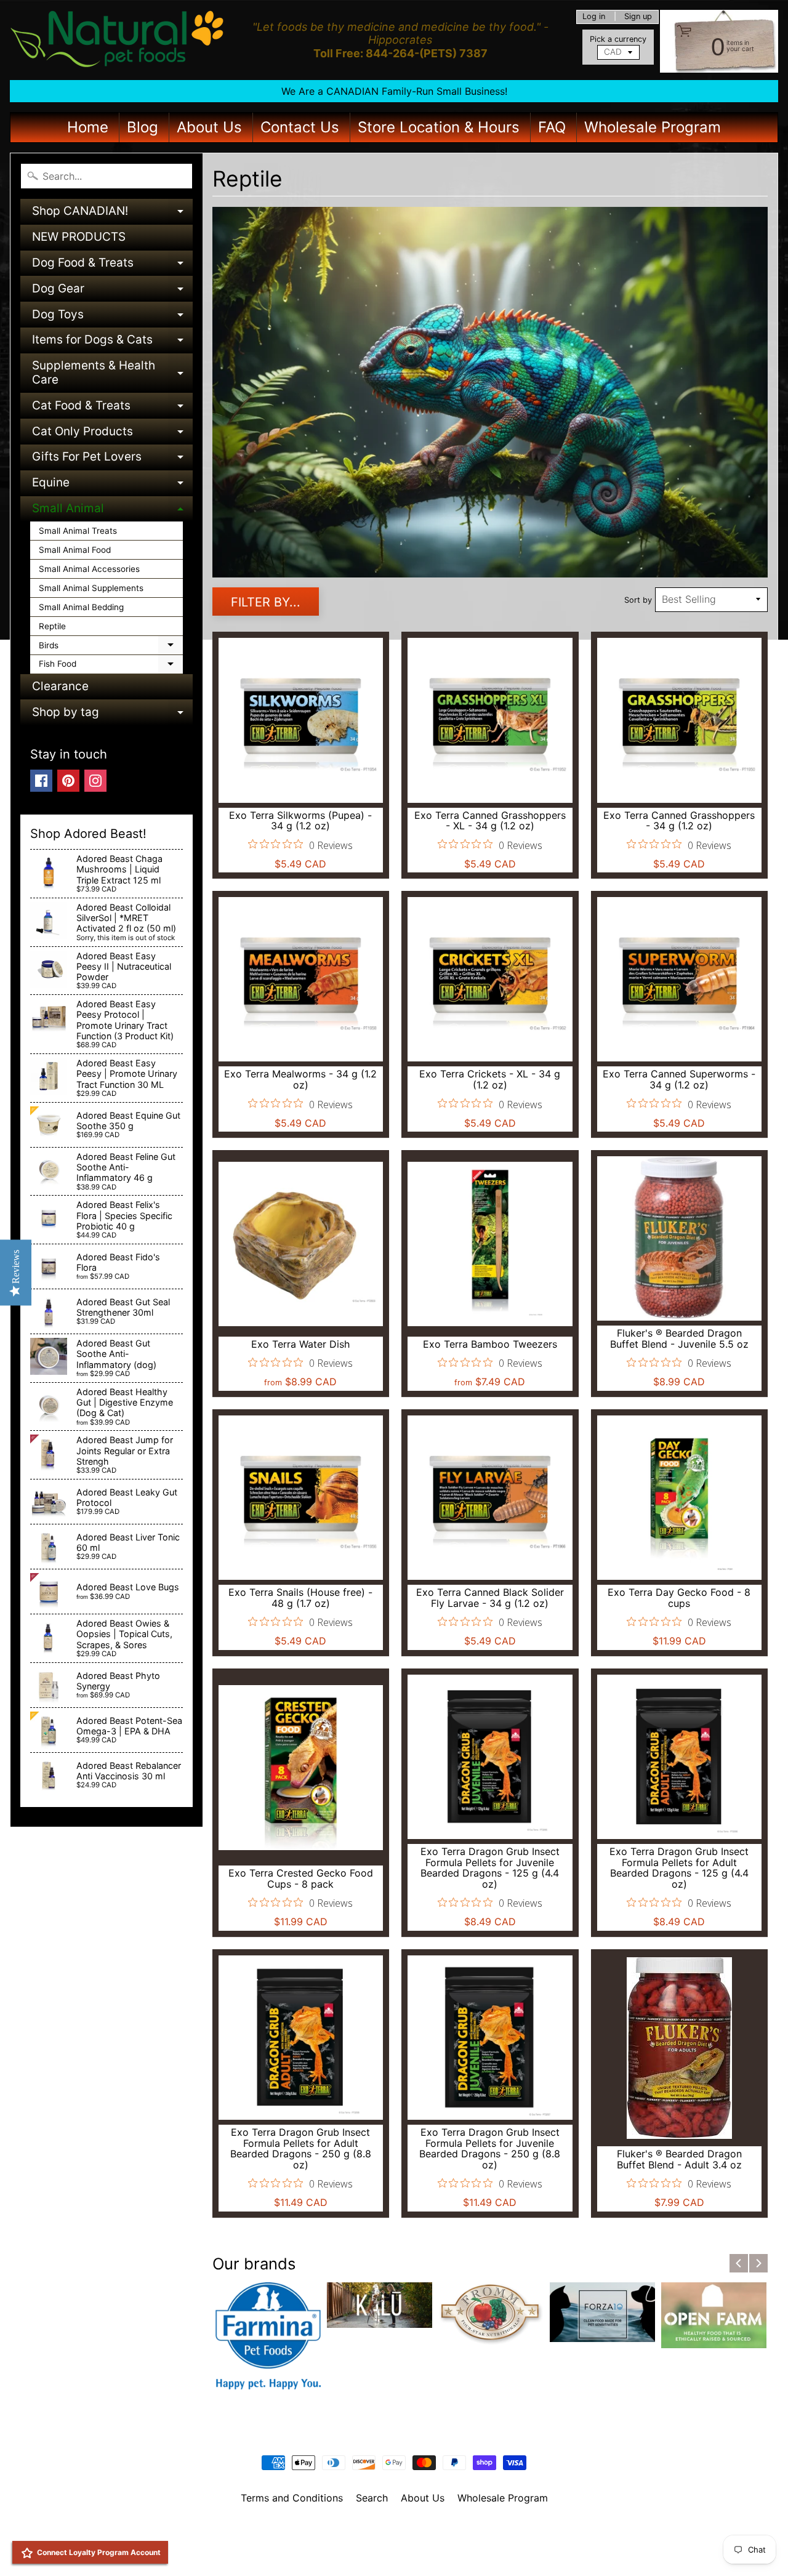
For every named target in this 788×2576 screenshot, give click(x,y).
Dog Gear (112, 292)
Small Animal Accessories (89, 569)
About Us (209, 127)
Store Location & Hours (439, 127)
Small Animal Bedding (81, 607)
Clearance (60, 686)
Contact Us (300, 127)
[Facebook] (41, 781)
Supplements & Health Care (112, 373)
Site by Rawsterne (394, 2540)
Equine (112, 485)
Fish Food (111, 666)
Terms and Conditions (292, 2498)
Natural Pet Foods (390, 2530)
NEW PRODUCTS (79, 237)
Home (88, 127)
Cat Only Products (112, 434)
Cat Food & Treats (112, 409)
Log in (594, 17)
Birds (111, 648)
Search (372, 2498)
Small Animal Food (75, 550)
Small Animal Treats (78, 531)
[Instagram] (95, 781)
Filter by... (266, 602)
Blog (143, 127)
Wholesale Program (653, 127)
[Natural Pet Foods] (118, 40)
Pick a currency (618, 39)
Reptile (52, 626)
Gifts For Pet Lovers (112, 460)
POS (348, 2551)
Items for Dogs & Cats (112, 343)
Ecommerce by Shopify (409, 2551)
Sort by (638, 600)
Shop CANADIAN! (112, 214)
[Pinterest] (68, 781)
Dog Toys (112, 317)
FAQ (552, 127)
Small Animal (112, 511)
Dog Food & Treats (112, 266)
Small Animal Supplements (91, 588)
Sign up (638, 17)
